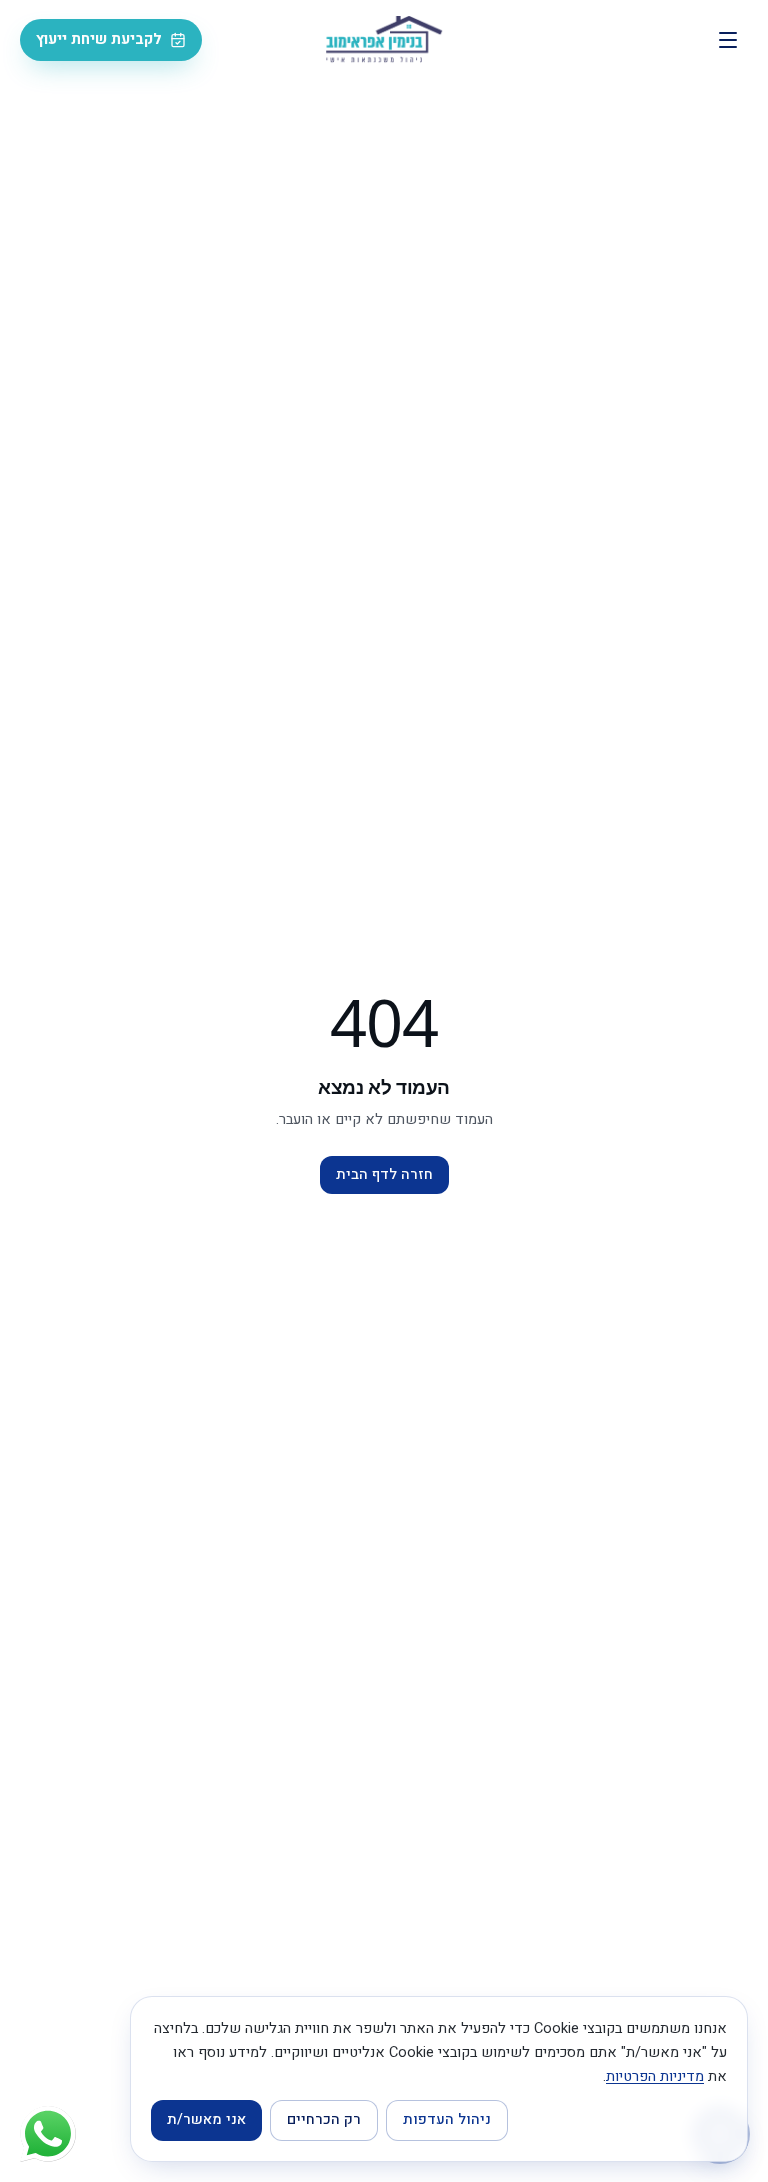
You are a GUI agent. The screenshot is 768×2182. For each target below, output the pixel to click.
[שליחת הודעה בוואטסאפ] (48, 2134)
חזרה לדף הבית (384, 1174)
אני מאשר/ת (206, 2119)
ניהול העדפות (447, 2119)
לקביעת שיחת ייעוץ (99, 39)
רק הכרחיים (324, 2119)
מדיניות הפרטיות (655, 2076)
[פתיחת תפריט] (728, 40)
